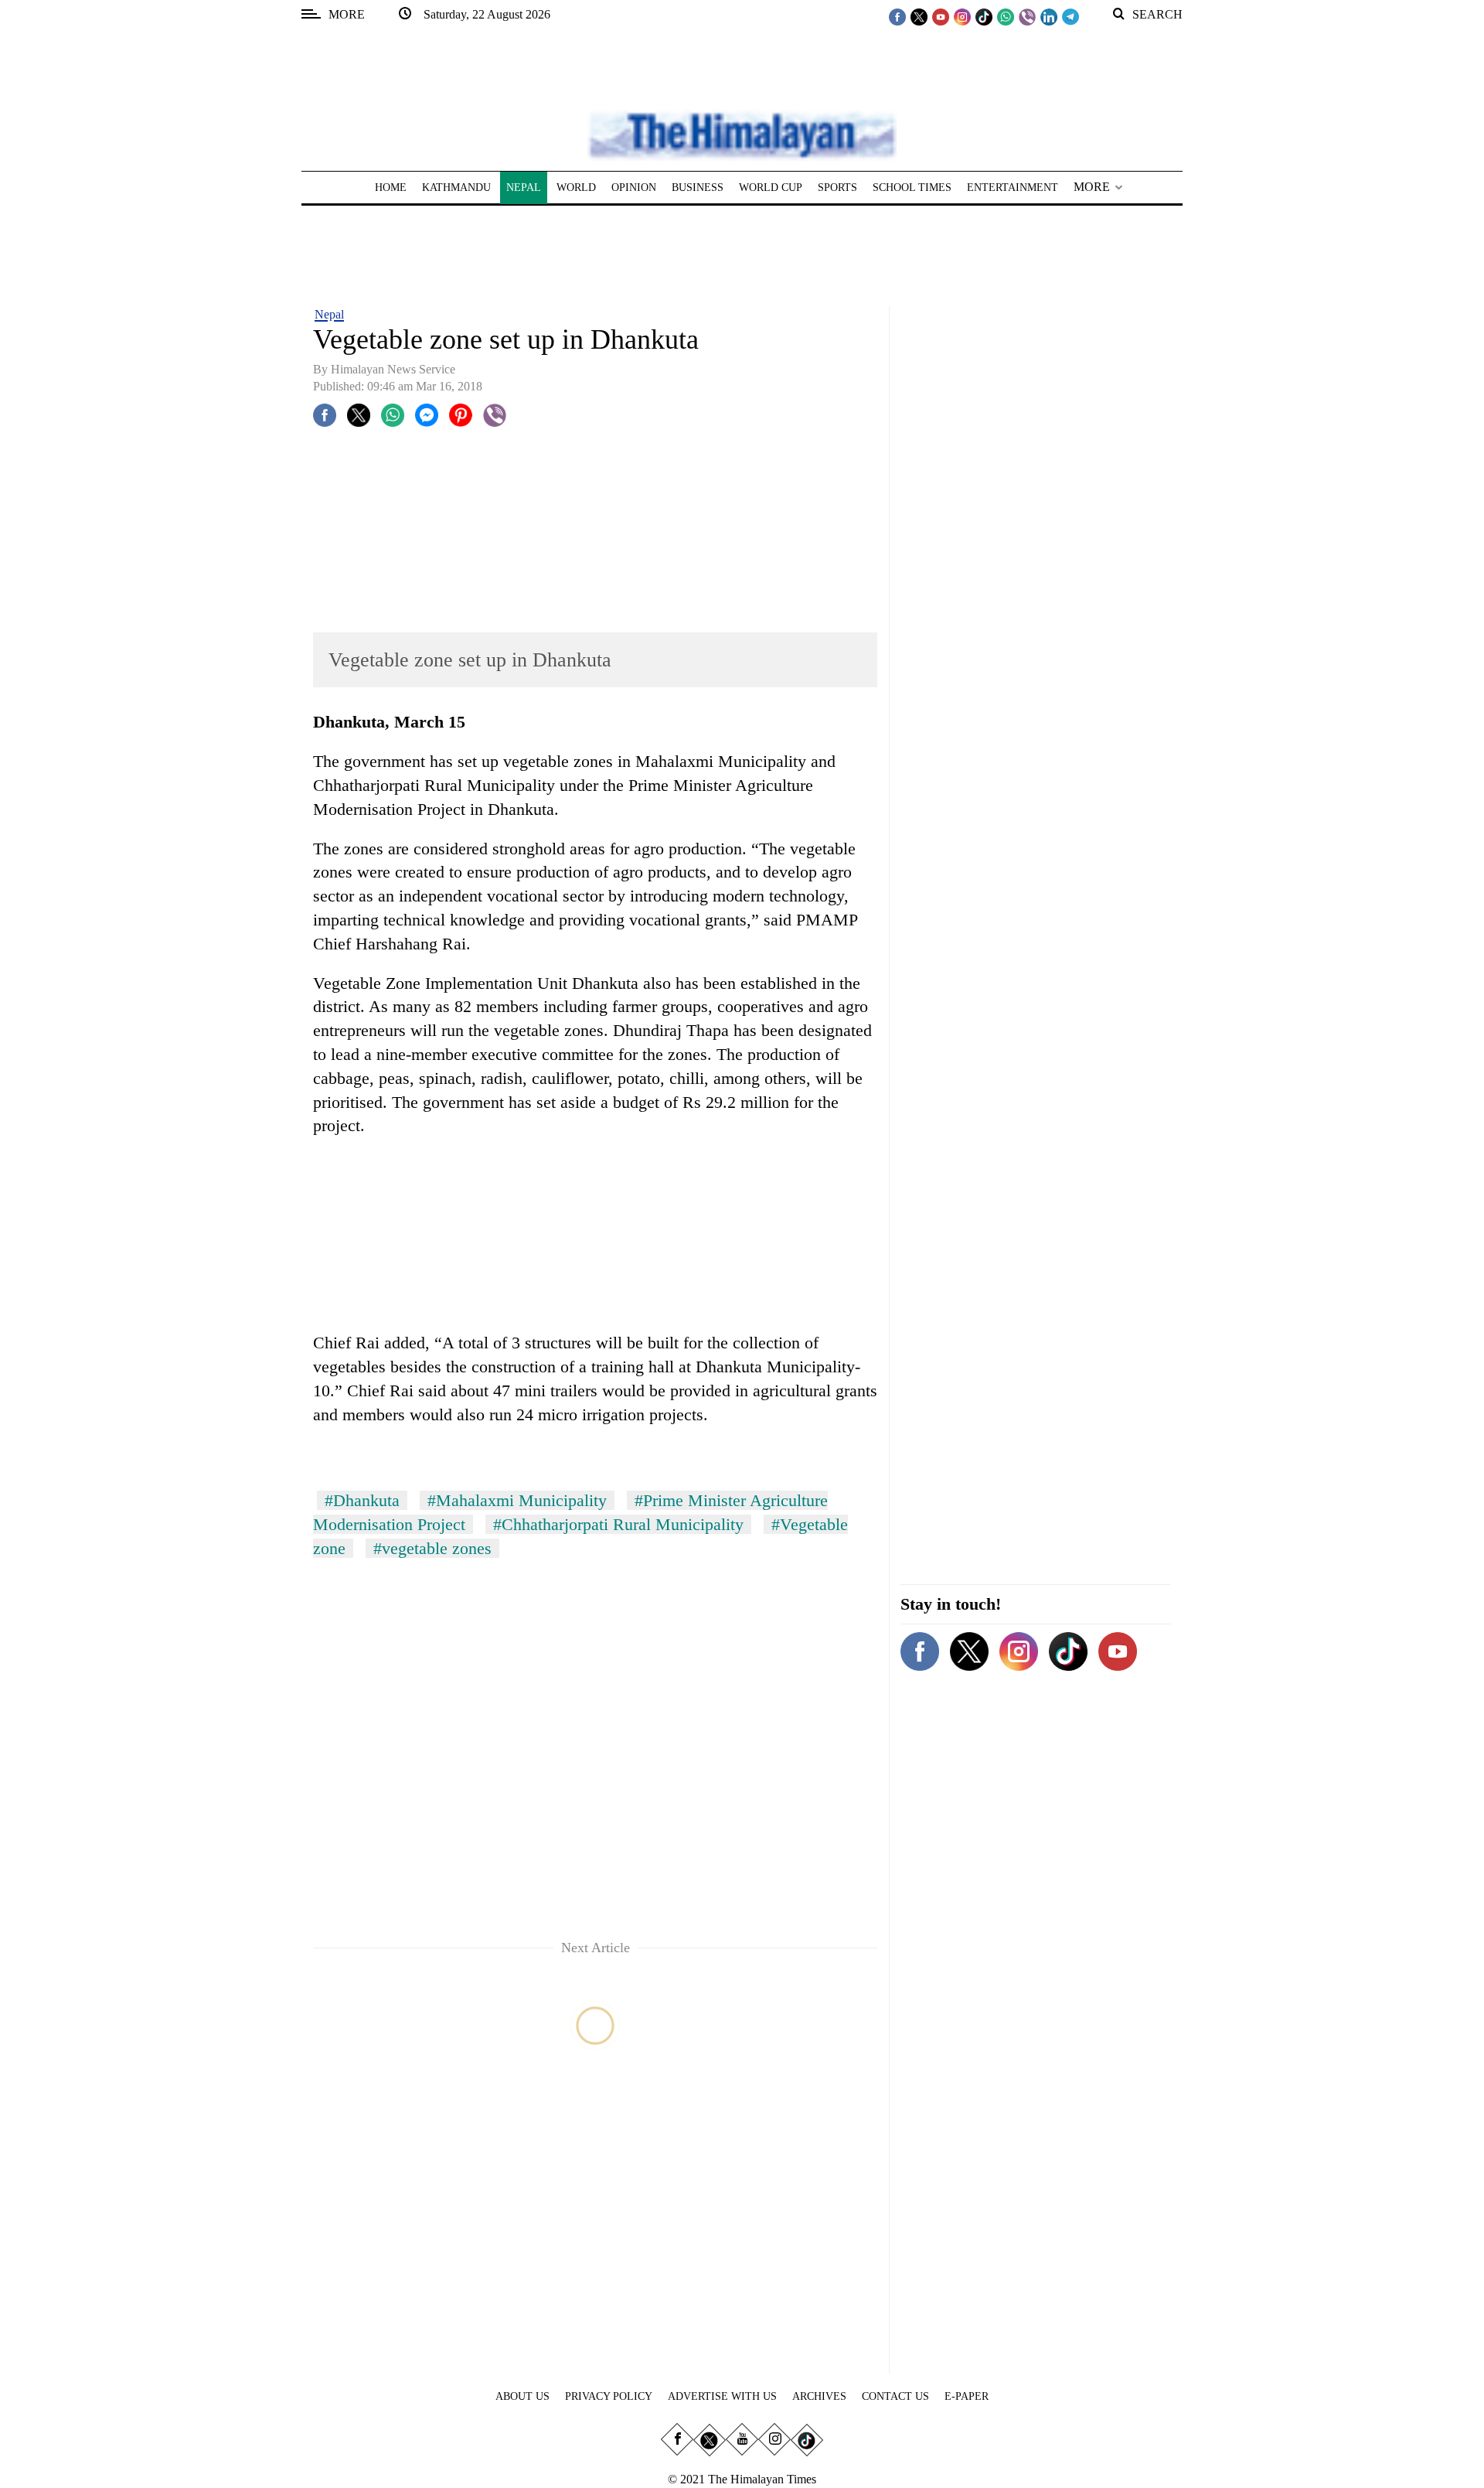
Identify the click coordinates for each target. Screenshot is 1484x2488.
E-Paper (967, 2396)
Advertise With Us (722, 2396)
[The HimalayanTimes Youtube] (941, 16)
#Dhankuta (362, 1500)
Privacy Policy (609, 2396)
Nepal (329, 314)
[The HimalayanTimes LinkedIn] (1049, 16)
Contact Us (895, 2396)
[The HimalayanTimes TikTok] (984, 16)
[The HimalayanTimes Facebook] (897, 16)
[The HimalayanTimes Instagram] (962, 16)
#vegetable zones (432, 1548)
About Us (522, 2396)
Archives (819, 2396)
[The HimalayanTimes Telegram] (1070, 16)
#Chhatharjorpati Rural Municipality (618, 1524)
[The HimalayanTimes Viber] (1027, 16)
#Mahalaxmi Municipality (517, 1500)
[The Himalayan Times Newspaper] (742, 134)
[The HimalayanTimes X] (919, 16)
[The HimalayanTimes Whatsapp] (1006, 16)
